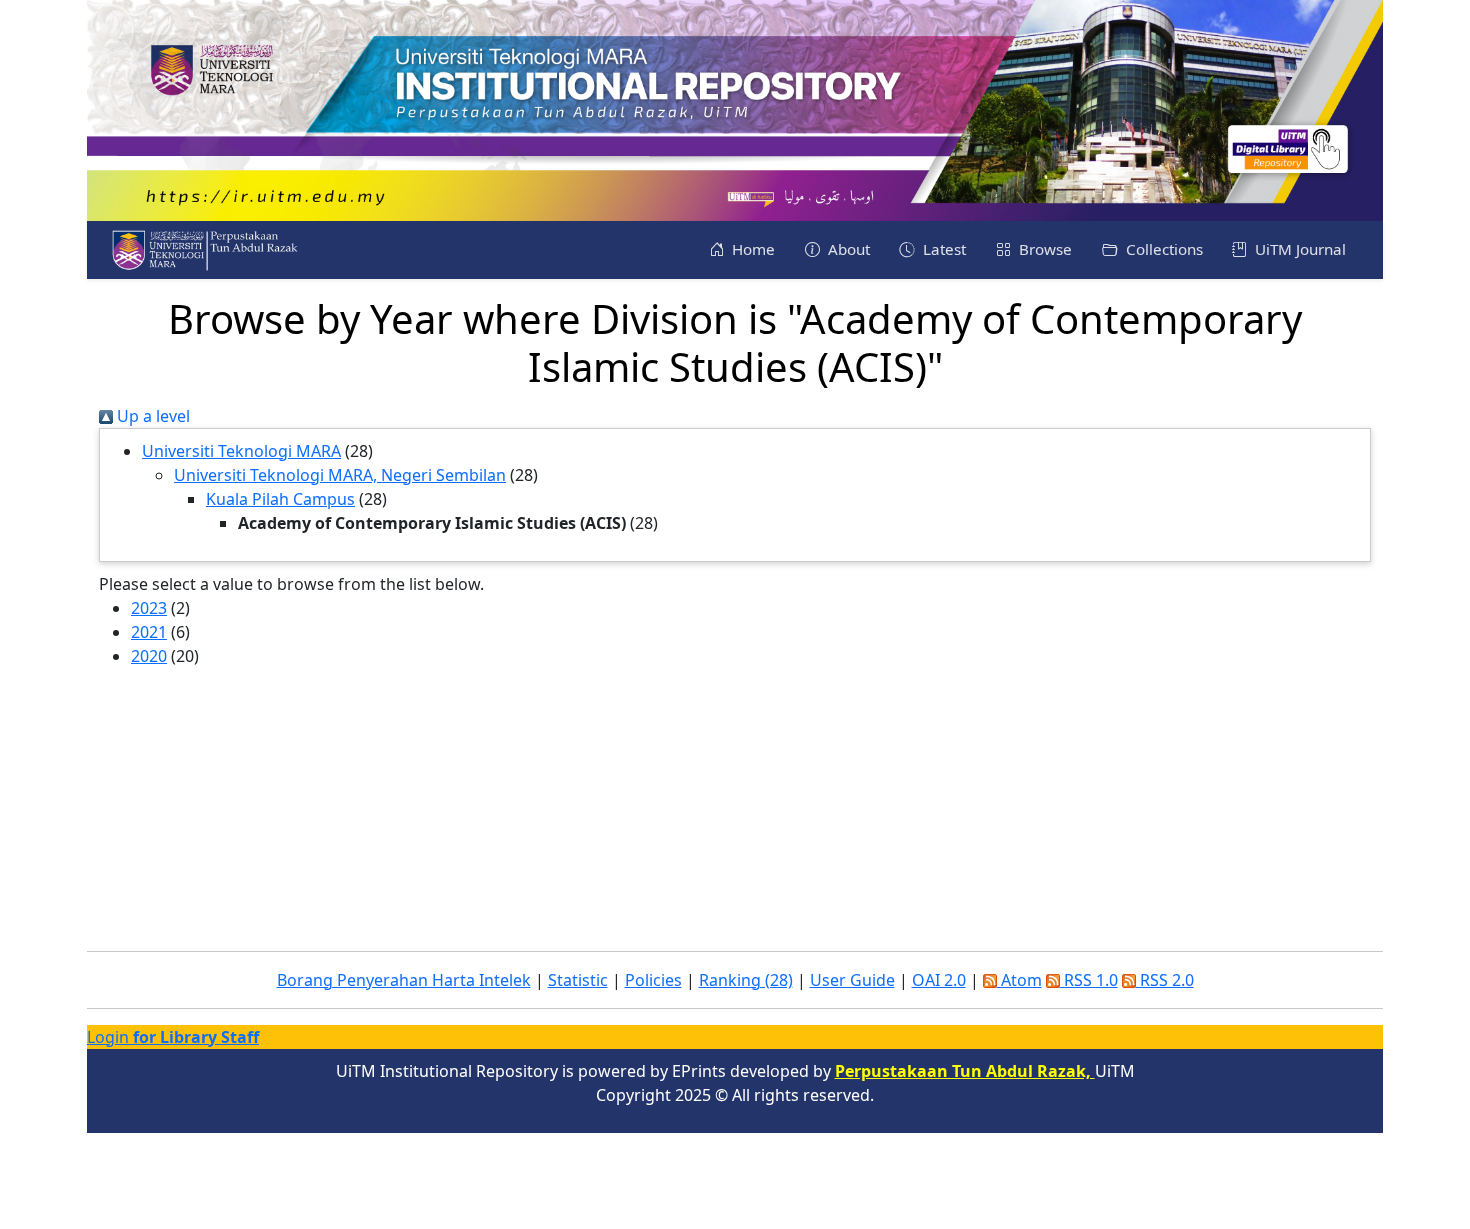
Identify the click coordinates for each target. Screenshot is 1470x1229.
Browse (1043, 249)
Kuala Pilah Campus (280, 499)
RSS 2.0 (1165, 980)
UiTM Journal (1298, 249)
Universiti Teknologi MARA (241, 451)
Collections (1162, 249)
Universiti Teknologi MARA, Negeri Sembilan (340, 475)
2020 (149, 656)
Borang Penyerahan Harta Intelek (404, 980)
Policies (653, 980)
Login (173, 1037)
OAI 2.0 (939, 980)
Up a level (151, 416)
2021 (149, 632)
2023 (149, 608)
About (847, 249)
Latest (942, 249)
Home (751, 249)
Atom (1019, 980)
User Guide (852, 980)
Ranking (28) (746, 980)
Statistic (578, 980)
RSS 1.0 (1089, 980)
